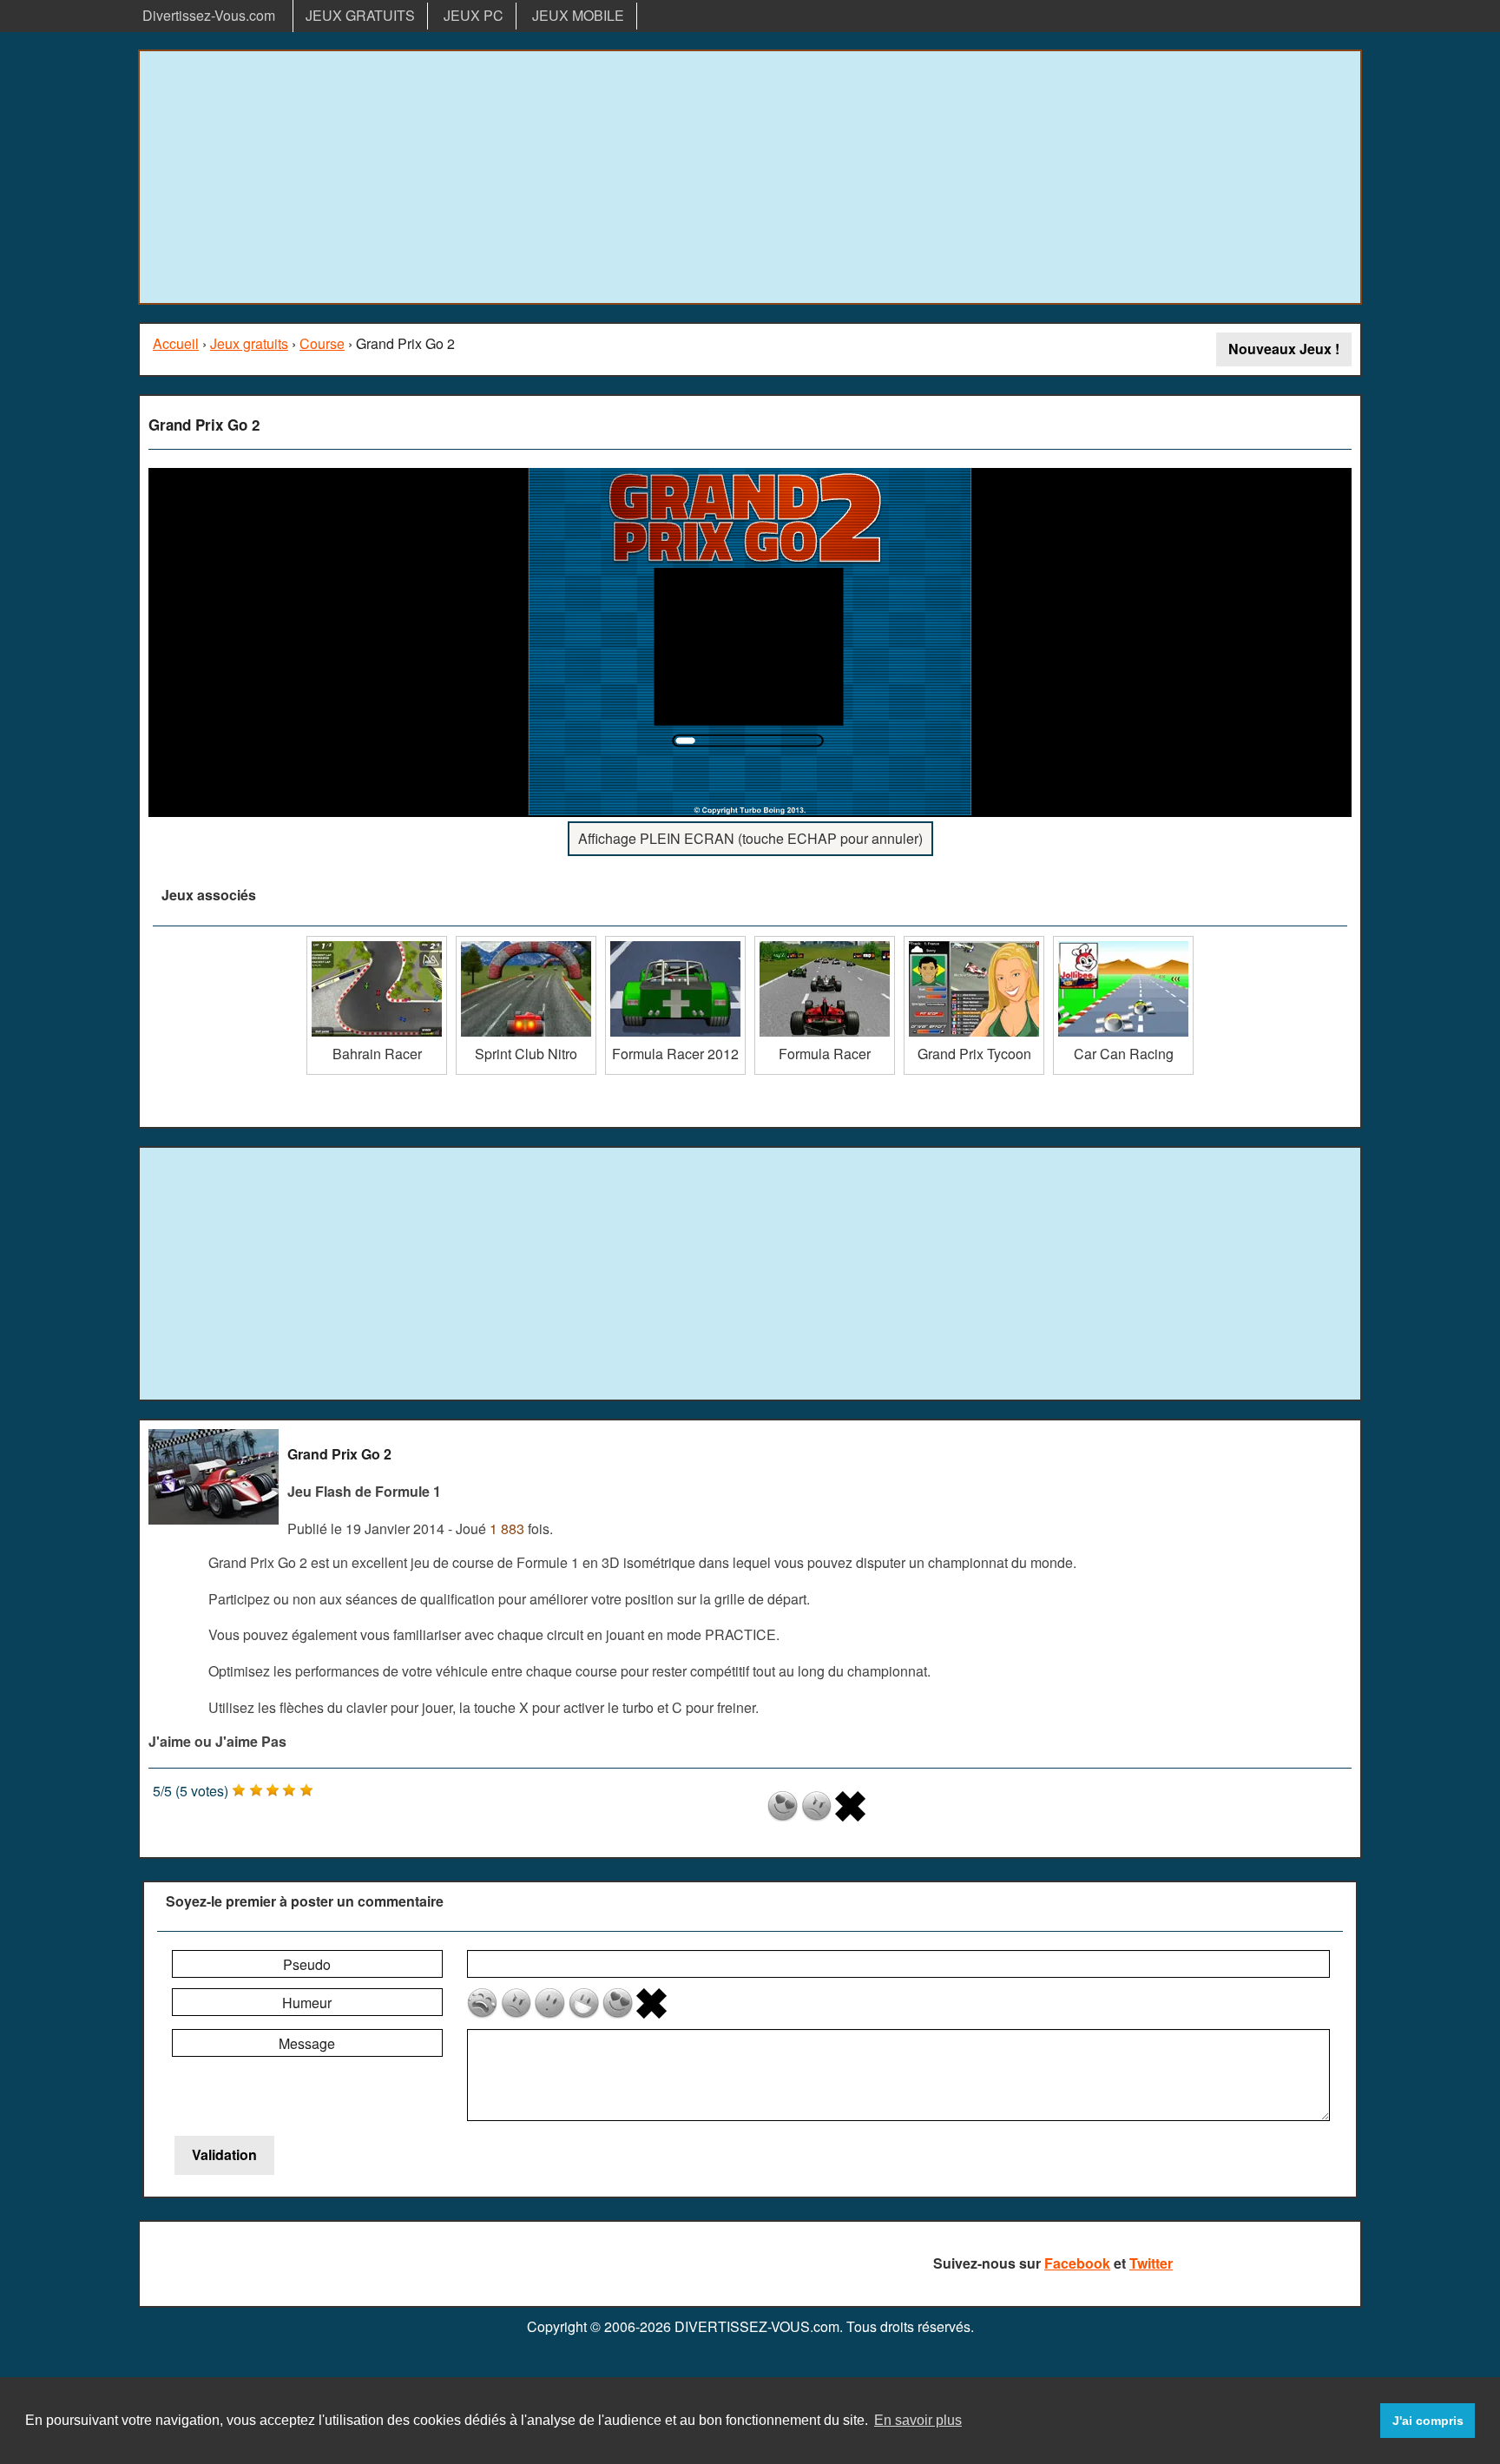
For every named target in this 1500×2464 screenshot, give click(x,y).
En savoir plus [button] (918, 2420)
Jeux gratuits (249, 343)
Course (322, 343)
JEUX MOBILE (578, 15)
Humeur (307, 2003)
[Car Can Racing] (1123, 942)
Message (307, 2043)
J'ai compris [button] (1428, 2421)
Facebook (1077, 2263)
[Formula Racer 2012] (675, 942)
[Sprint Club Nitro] (526, 942)
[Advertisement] (750, 177)
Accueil (176, 343)
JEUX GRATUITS (360, 15)
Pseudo (307, 1964)
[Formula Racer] (825, 942)
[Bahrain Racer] (377, 942)
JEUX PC (474, 15)
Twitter (1151, 2263)
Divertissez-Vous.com (209, 15)
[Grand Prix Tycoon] (974, 942)
